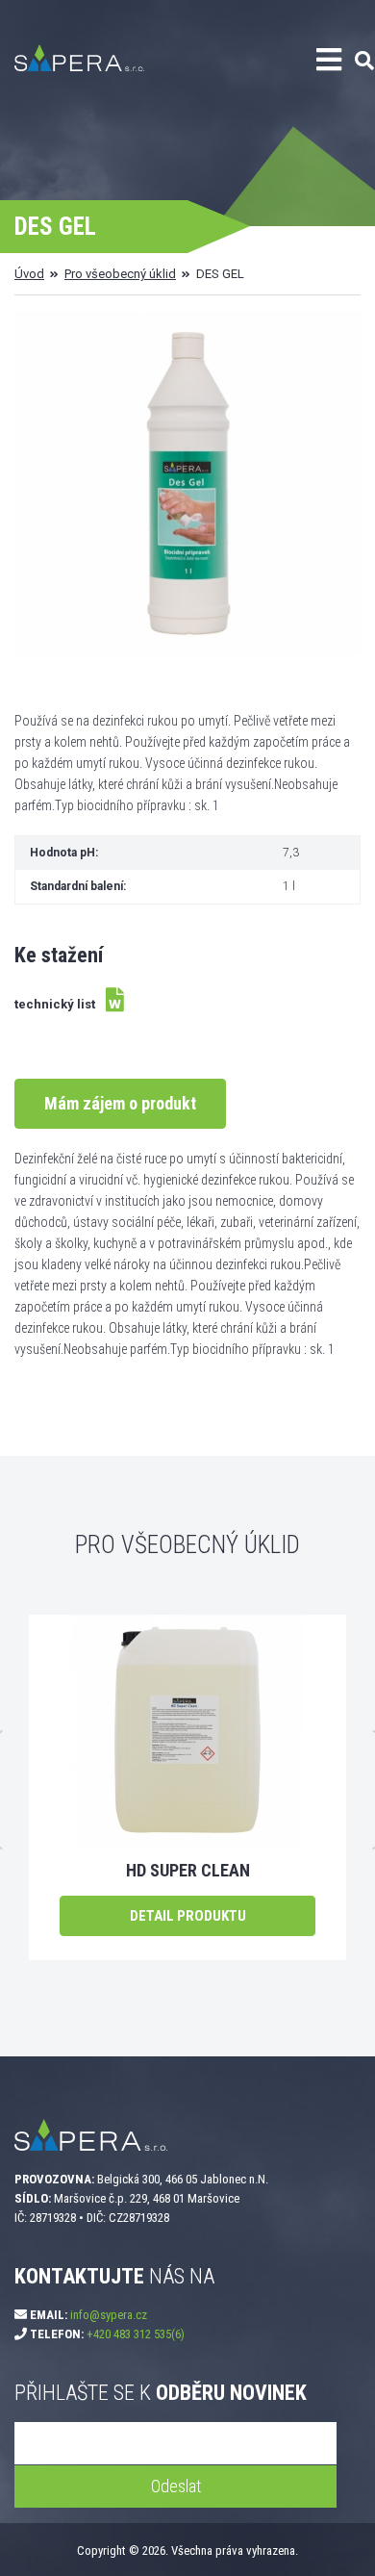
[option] (187, 1787)
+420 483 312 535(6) (136, 2334)
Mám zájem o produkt (120, 1103)
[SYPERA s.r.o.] (127, 68)
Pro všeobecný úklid (120, 274)
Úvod (29, 274)
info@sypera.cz (109, 2315)
